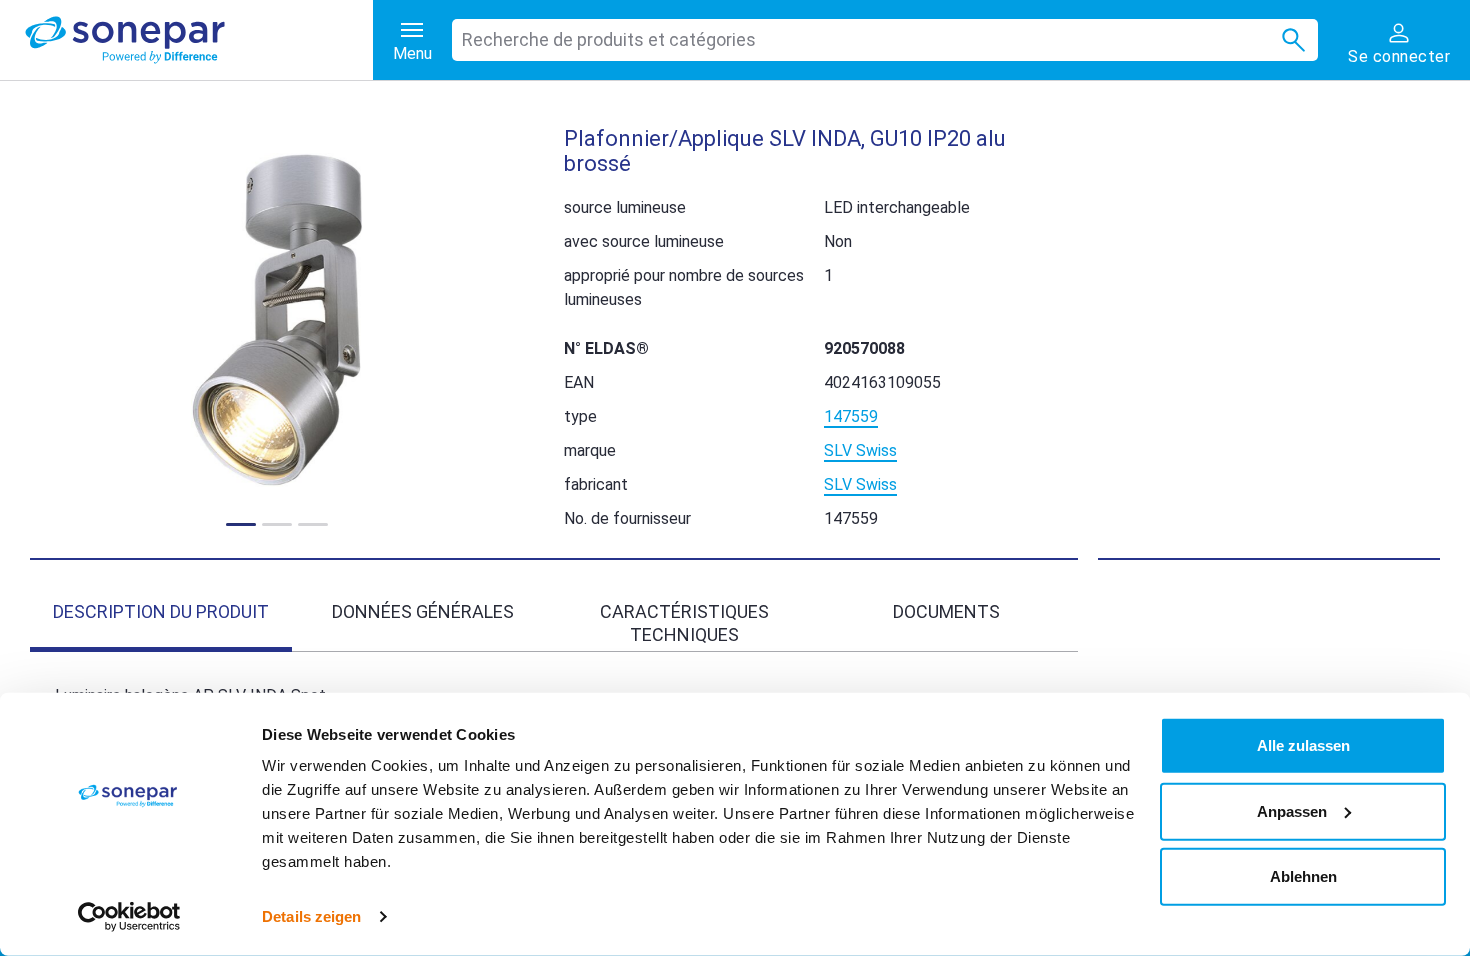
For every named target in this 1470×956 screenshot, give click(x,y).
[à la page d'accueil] (199, 40)
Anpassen (1292, 810)
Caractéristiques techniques (684, 623)
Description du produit (161, 611)
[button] (277, 320)
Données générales (423, 611)
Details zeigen (311, 916)
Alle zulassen (1303, 745)
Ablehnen (1303, 876)
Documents (946, 611)
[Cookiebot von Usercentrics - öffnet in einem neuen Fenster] (129, 917)
